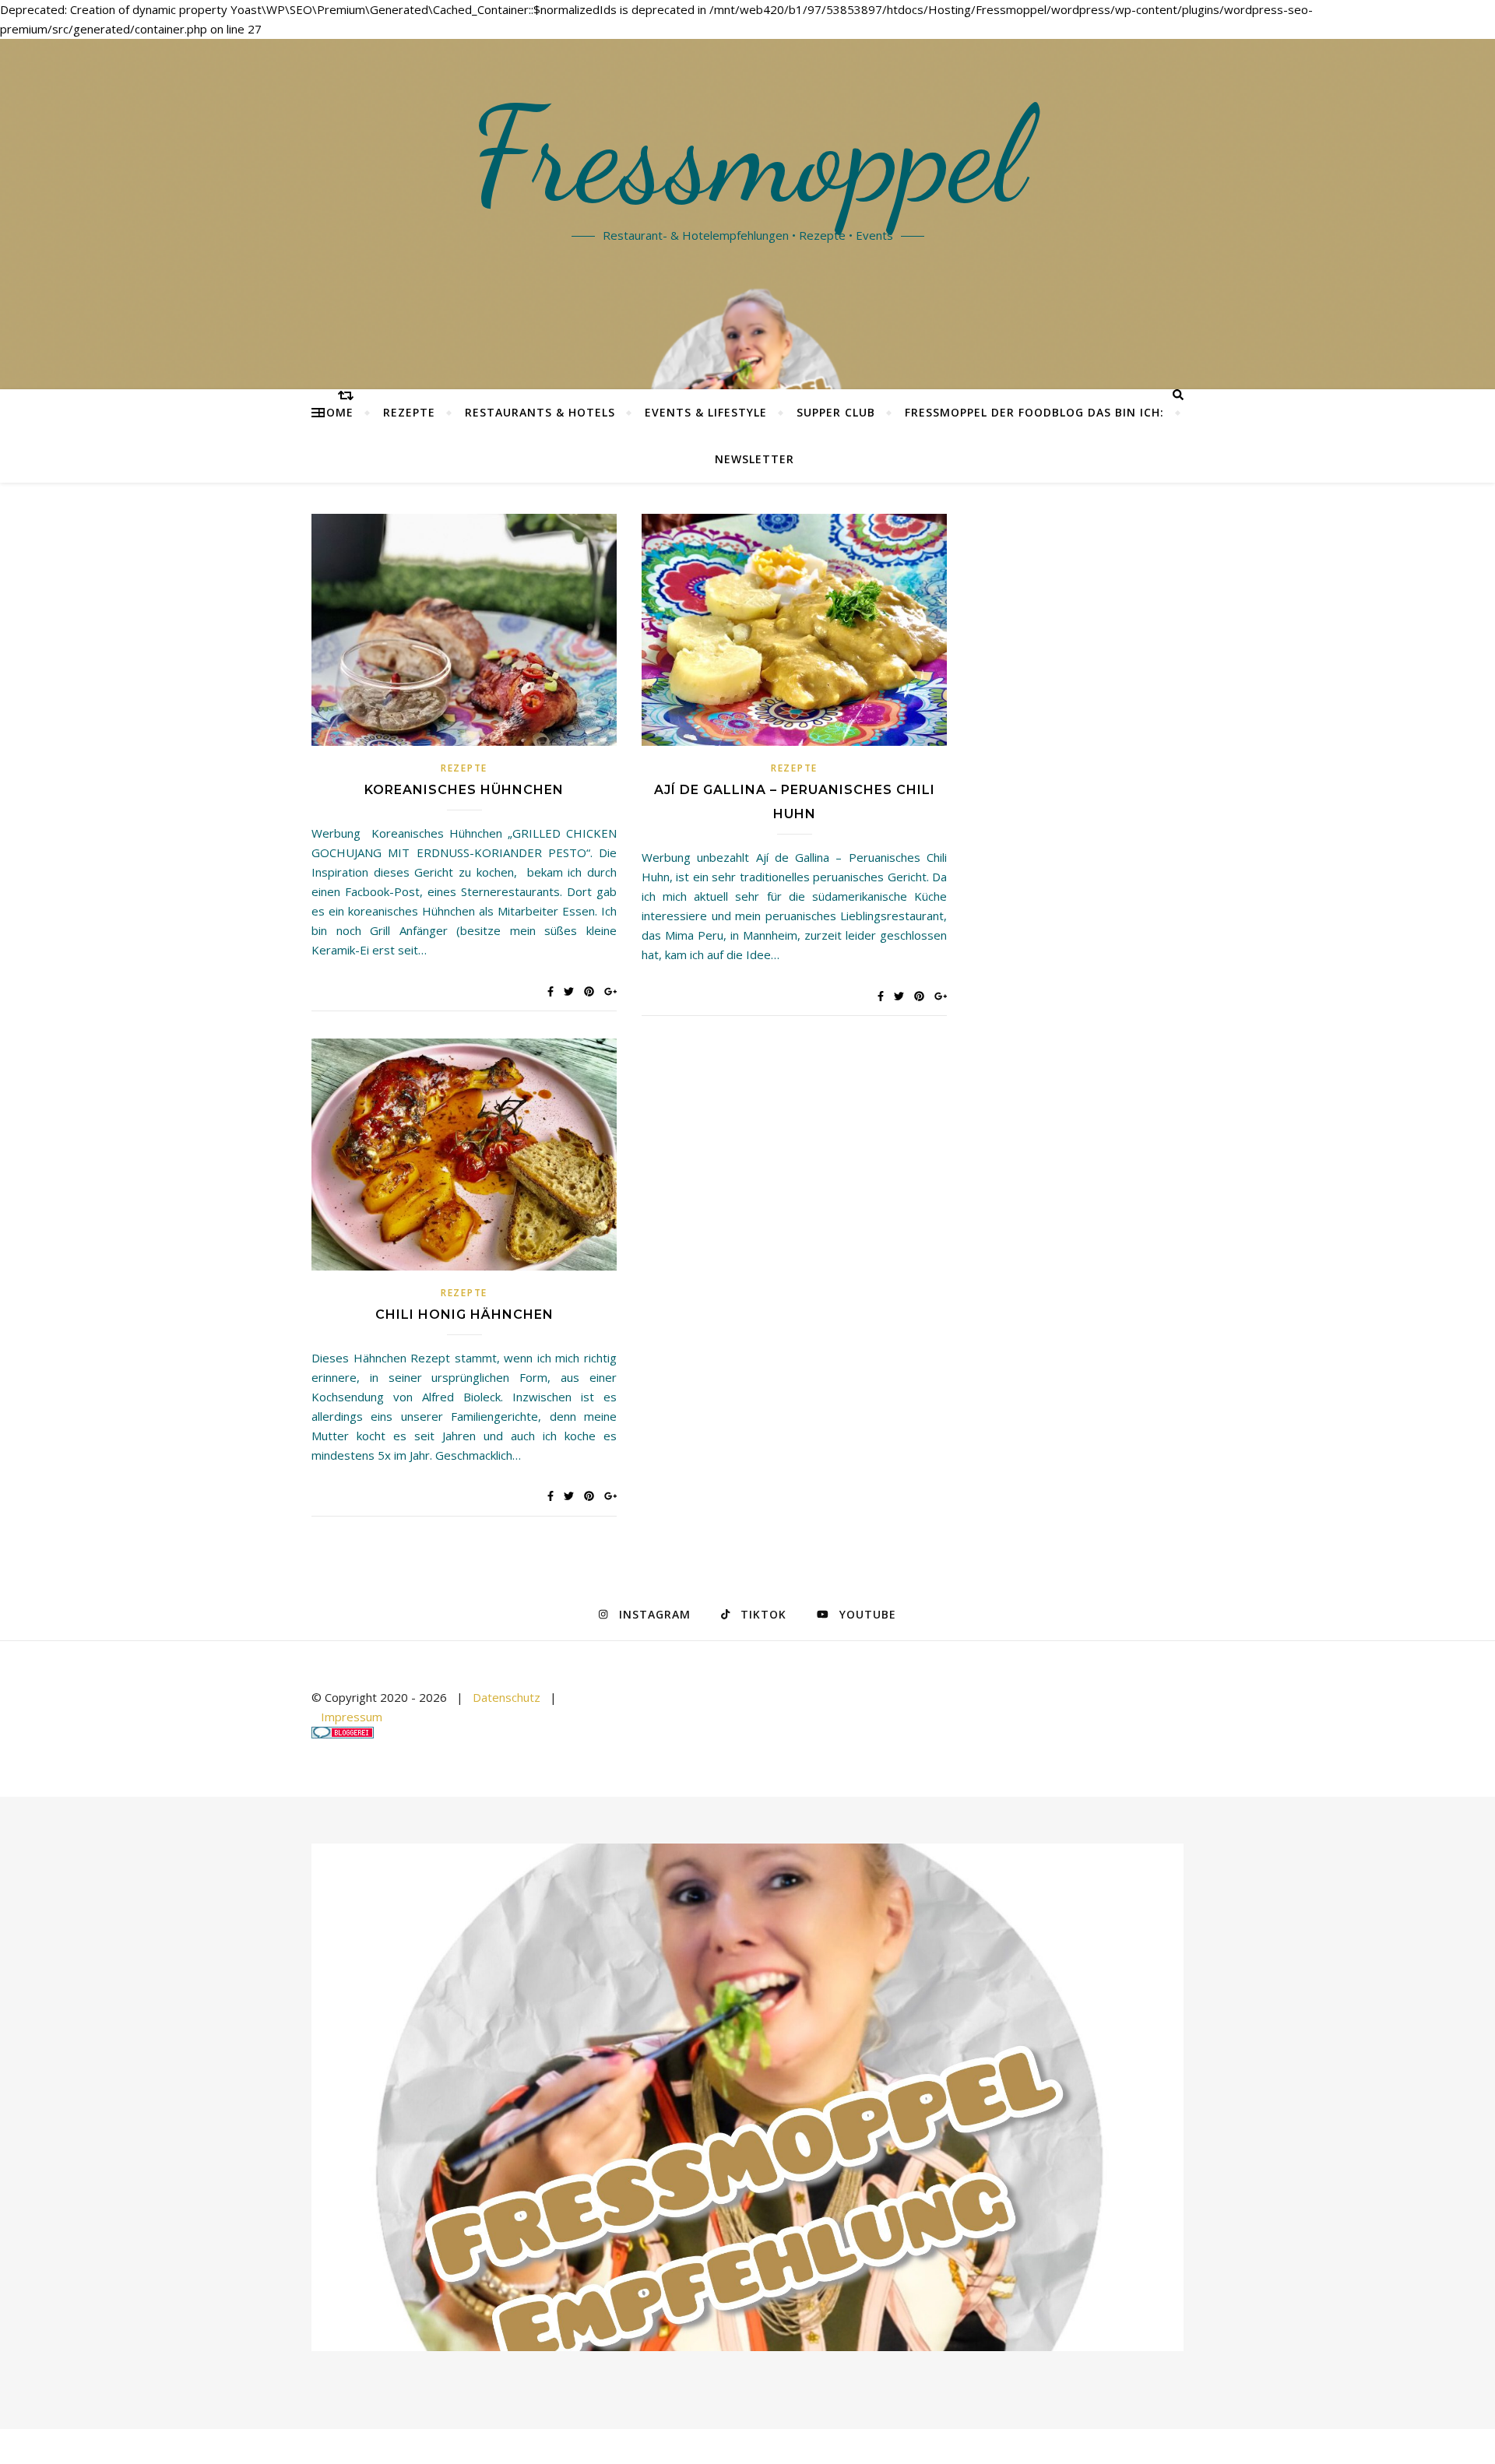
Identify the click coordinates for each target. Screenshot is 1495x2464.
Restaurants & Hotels (540, 412)
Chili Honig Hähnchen (464, 1315)
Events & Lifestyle (706, 412)
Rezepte (409, 412)
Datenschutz (507, 1697)
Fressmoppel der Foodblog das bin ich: (1034, 412)
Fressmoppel (748, 156)
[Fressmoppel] (747, 2098)
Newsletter (755, 459)
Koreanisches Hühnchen (464, 790)
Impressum (352, 1717)
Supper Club (836, 412)
